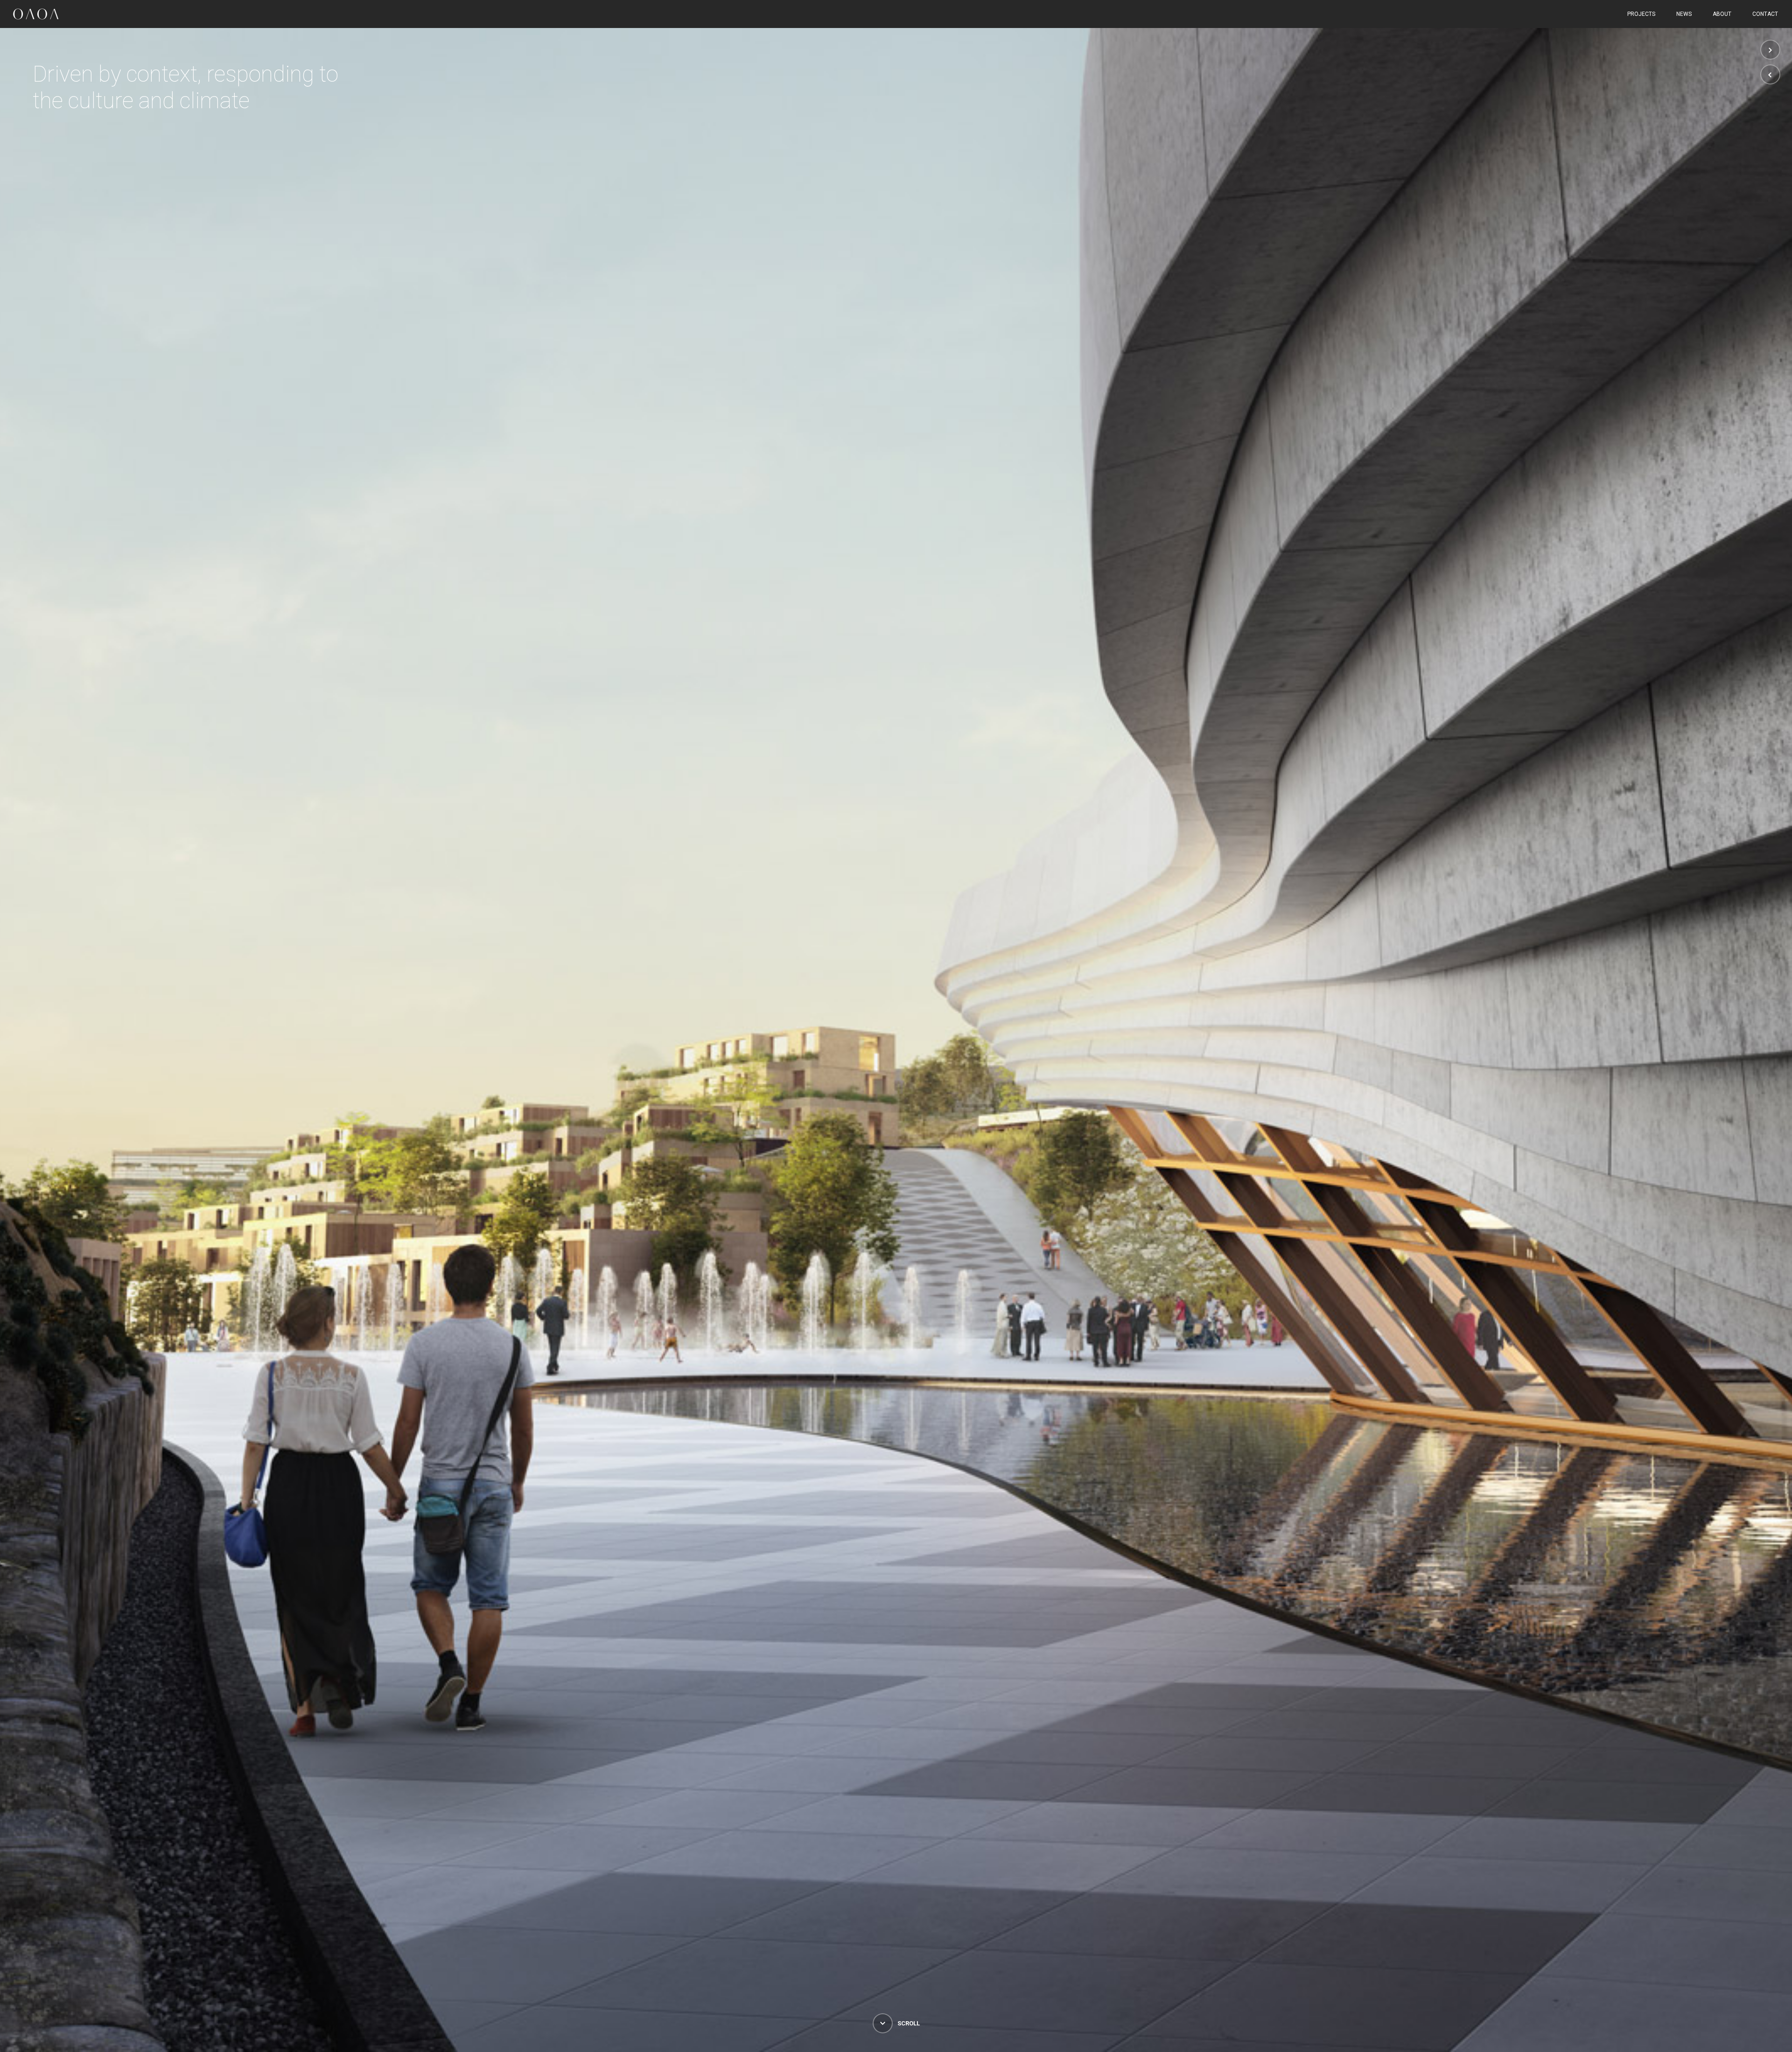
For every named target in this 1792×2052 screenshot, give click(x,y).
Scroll (908, 2023)
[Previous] (1770, 74)
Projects (1641, 14)
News (1684, 14)
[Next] (1770, 50)
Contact (1765, 14)
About (1722, 14)
